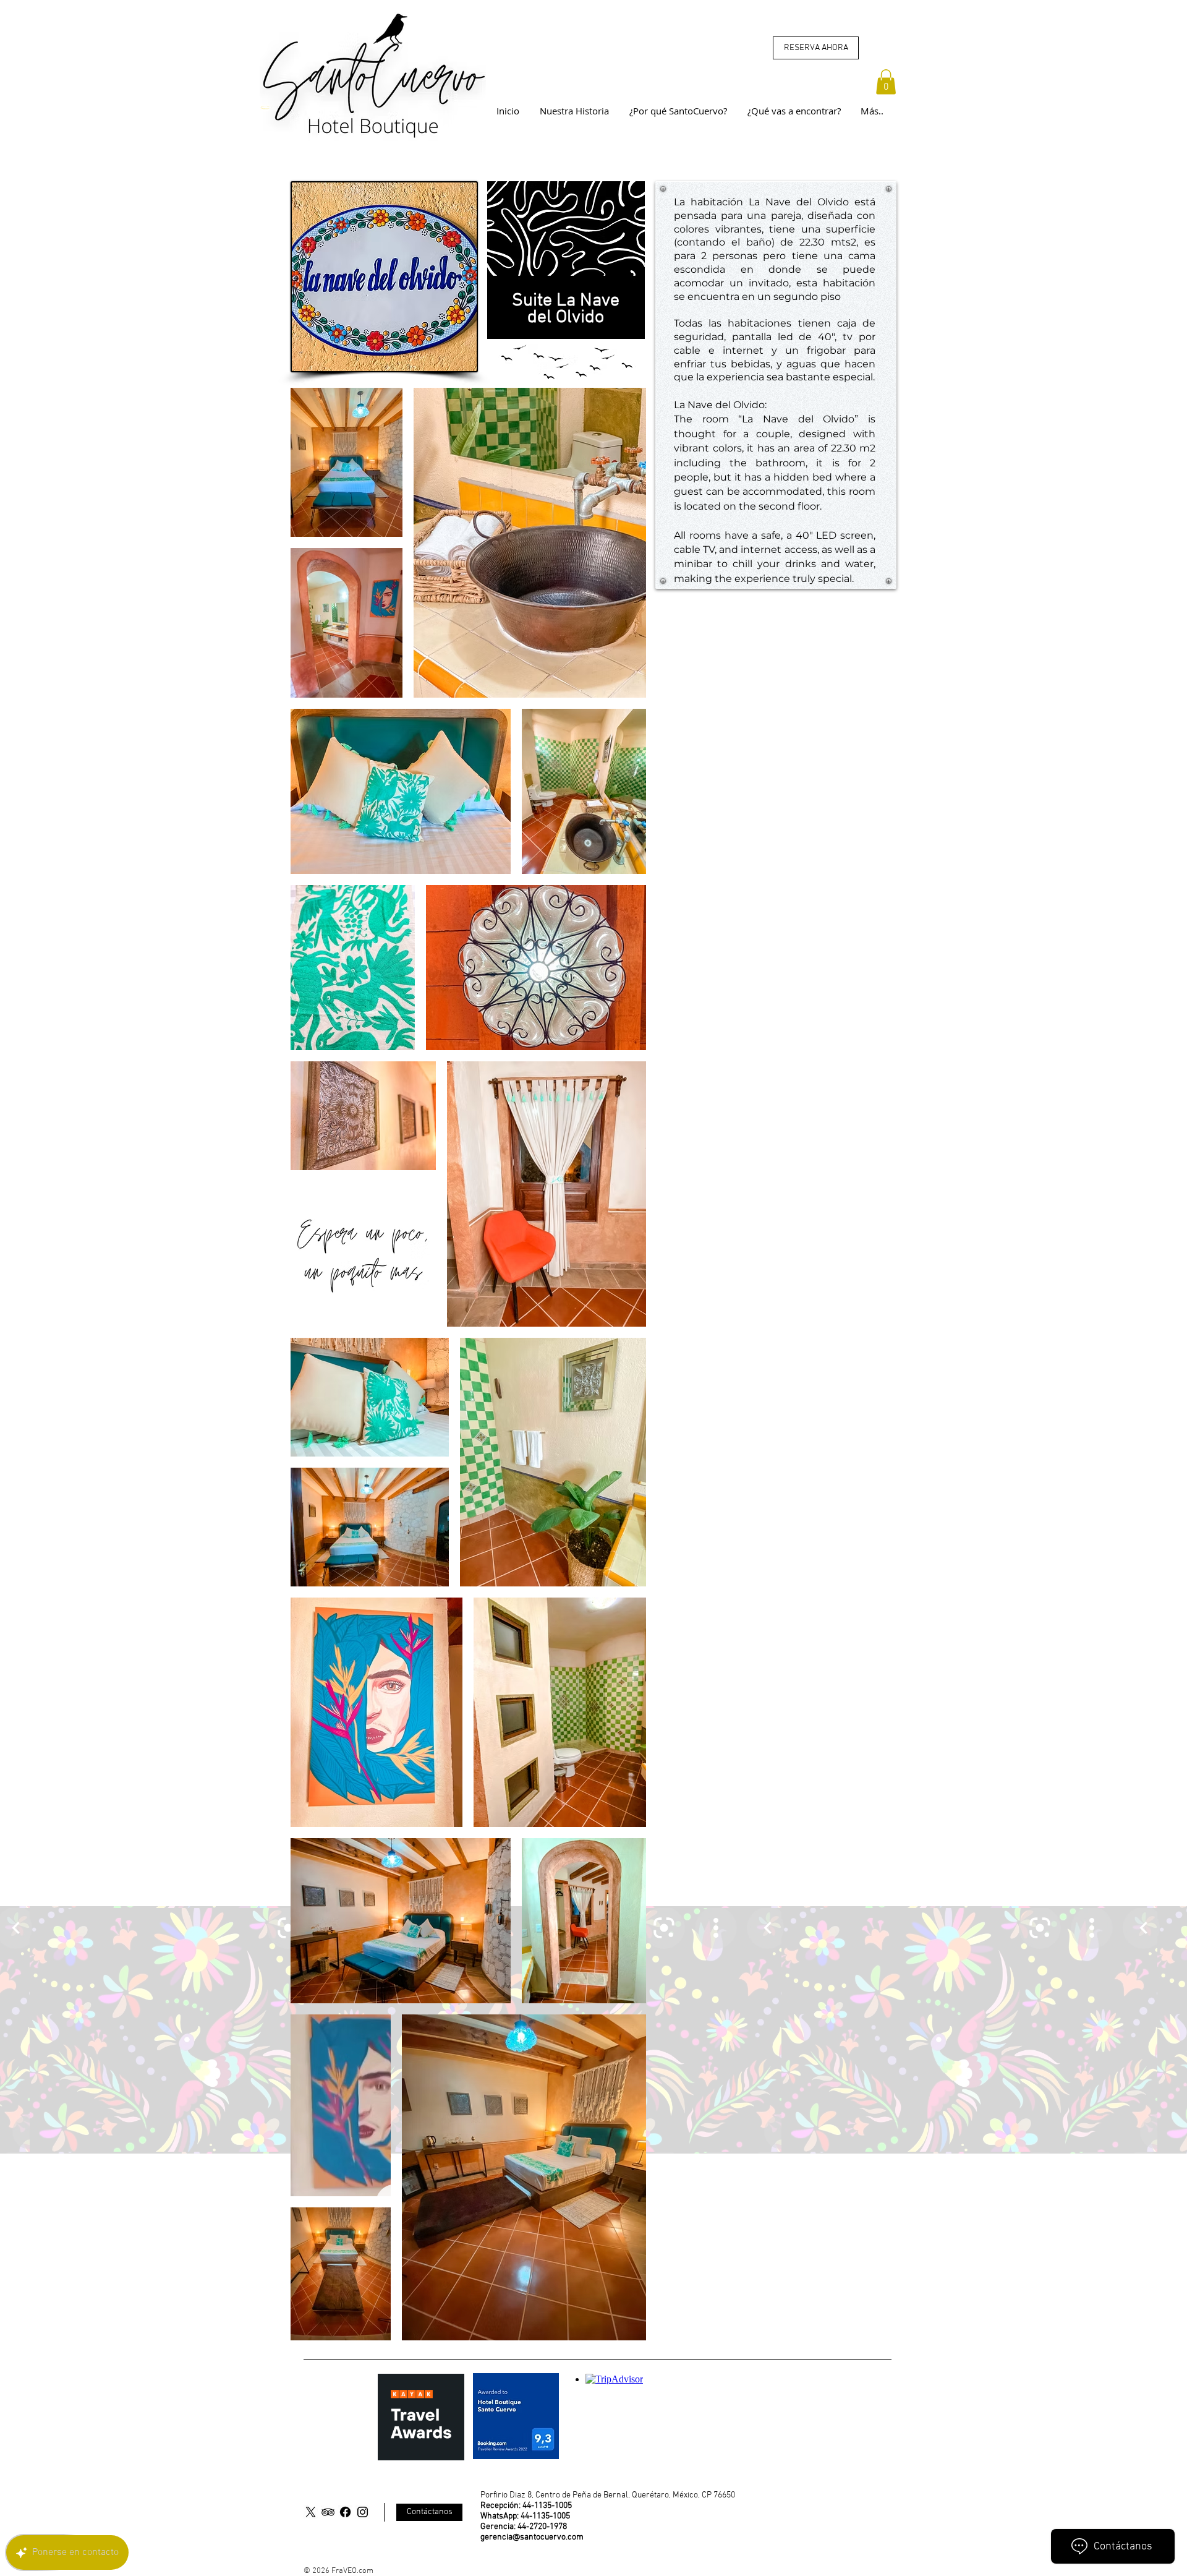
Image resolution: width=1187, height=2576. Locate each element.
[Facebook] (345, 2512)
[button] (886, 82)
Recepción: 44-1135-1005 (526, 2506)
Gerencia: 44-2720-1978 (524, 2527)
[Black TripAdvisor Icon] (328, 2512)
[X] (311, 2512)
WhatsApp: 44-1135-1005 (525, 2516)
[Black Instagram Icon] (363, 2512)
